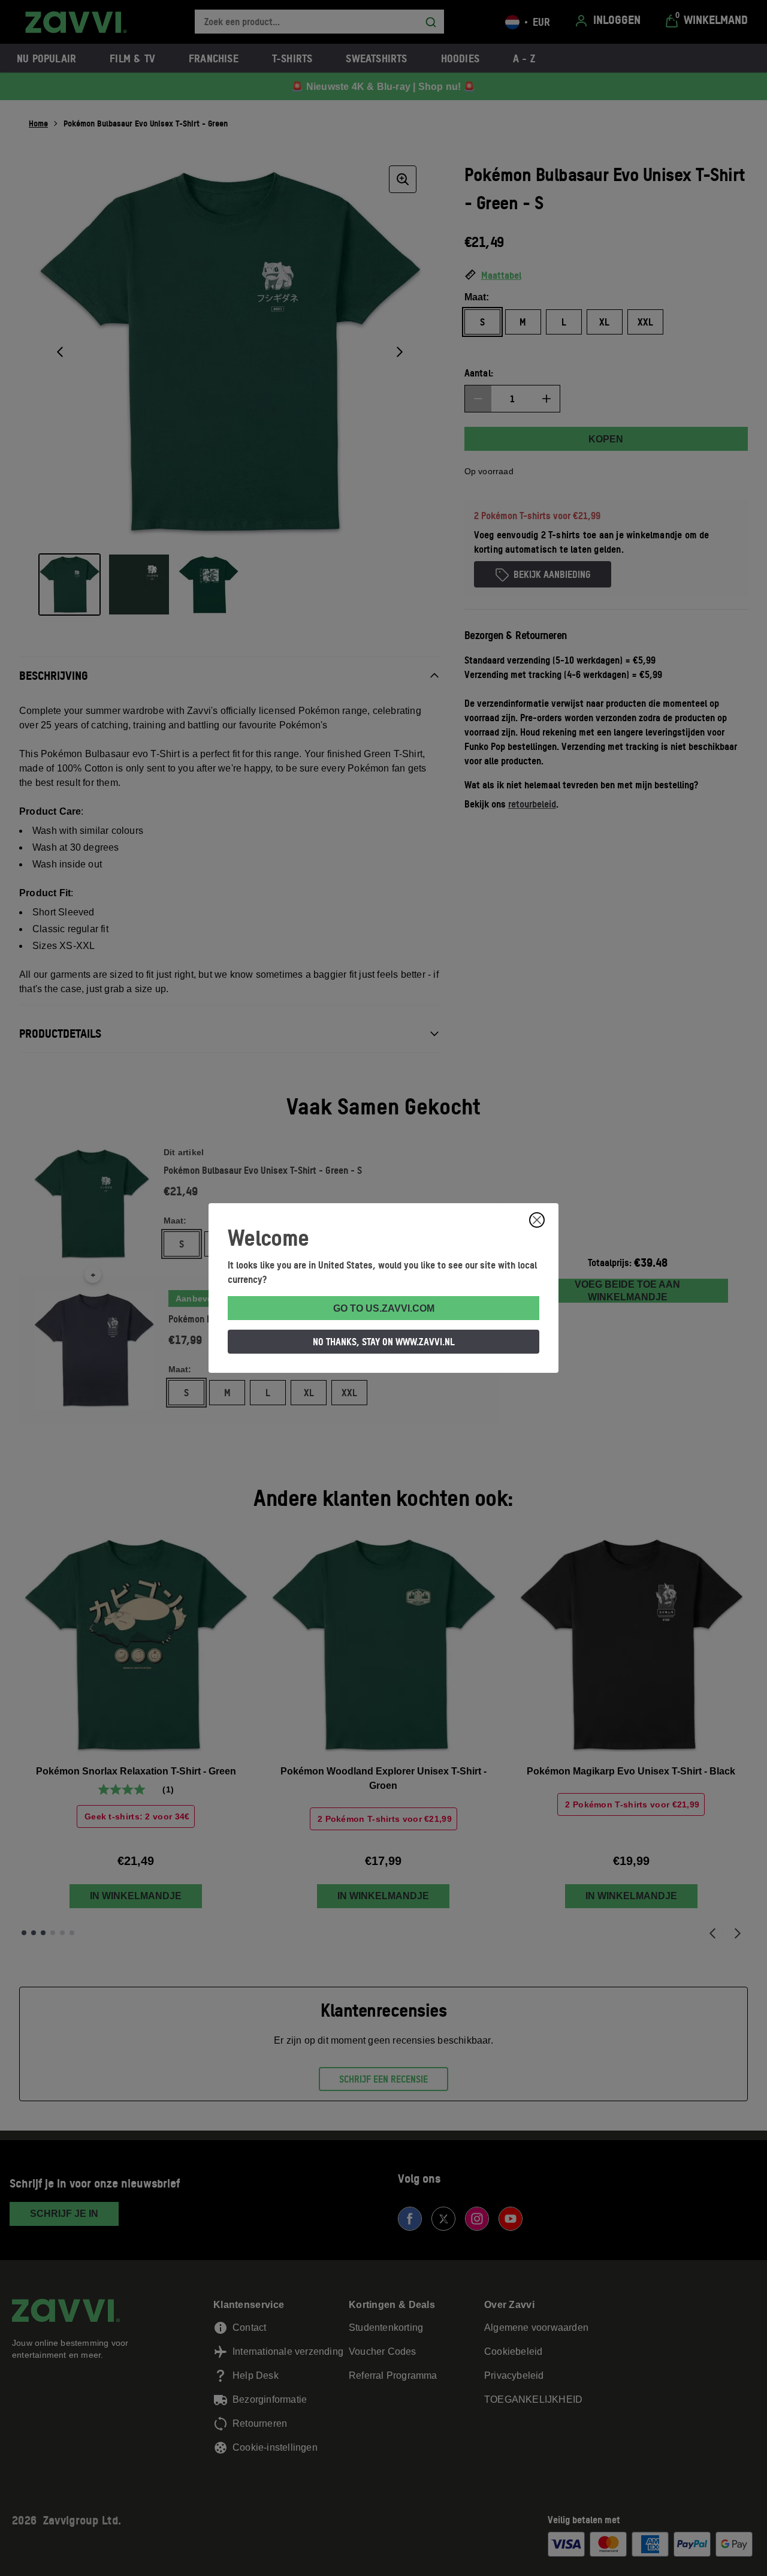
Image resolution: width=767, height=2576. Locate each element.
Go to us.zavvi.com (384, 1308)
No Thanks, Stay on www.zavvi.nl (384, 1342)
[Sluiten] (537, 1220)
